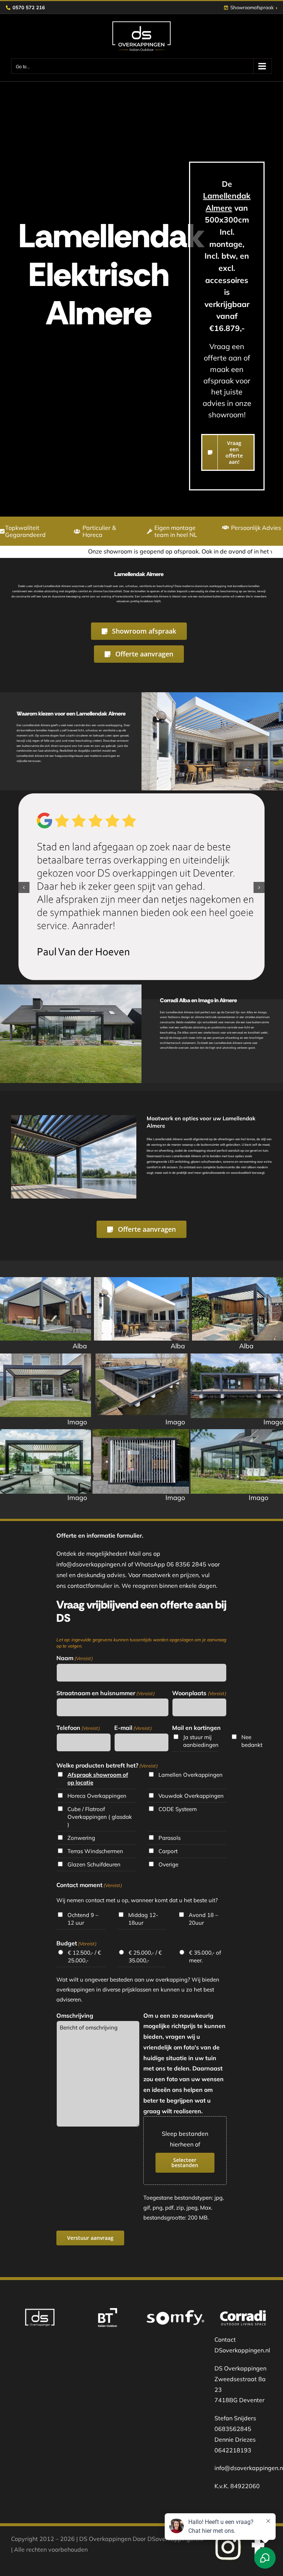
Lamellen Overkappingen (191, 1775)
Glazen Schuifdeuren (94, 1864)
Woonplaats (199, 1693)
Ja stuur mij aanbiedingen (200, 1741)
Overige (168, 1864)
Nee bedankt (251, 1741)
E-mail (133, 1728)
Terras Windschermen (95, 1851)
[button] (24, 887)
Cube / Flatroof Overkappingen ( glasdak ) (100, 1817)
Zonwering (81, 1838)
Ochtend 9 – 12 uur (83, 1919)
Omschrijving (75, 2015)
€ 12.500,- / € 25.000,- (84, 1956)
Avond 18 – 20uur (203, 1919)
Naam (75, 1658)
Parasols (170, 1838)
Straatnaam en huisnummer (106, 1693)
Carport (168, 1851)
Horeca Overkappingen (97, 1796)
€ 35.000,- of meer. (205, 1956)
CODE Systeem (178, 1809)
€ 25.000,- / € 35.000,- (145, 1956)
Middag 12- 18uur (143, 1919)
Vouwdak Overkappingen (191, 1796)
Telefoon (78, 1728)
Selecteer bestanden (185, 2163)
